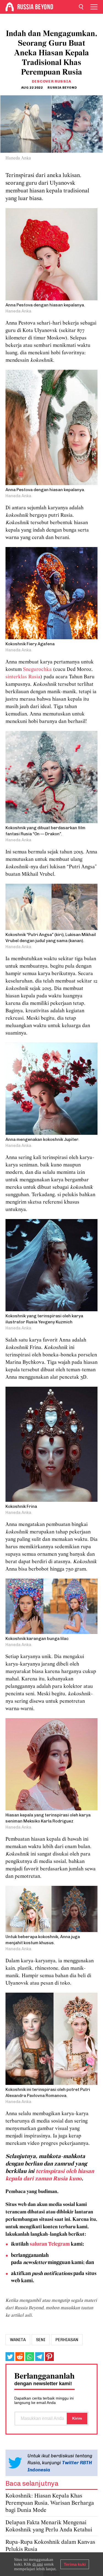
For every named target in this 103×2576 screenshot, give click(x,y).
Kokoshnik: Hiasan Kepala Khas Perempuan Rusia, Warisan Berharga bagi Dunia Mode (50, 2503)
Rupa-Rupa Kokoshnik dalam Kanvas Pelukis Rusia (50, 2546)
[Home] (10, 7)
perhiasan (67, 2340)
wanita (18, 2340)
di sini (38, 2564)
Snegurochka (37, 670)
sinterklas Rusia (23, 677)
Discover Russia (52, 81)
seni (41, 2340)
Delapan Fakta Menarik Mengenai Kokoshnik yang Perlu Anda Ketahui (49, 2526)
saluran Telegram (50, 2244)
